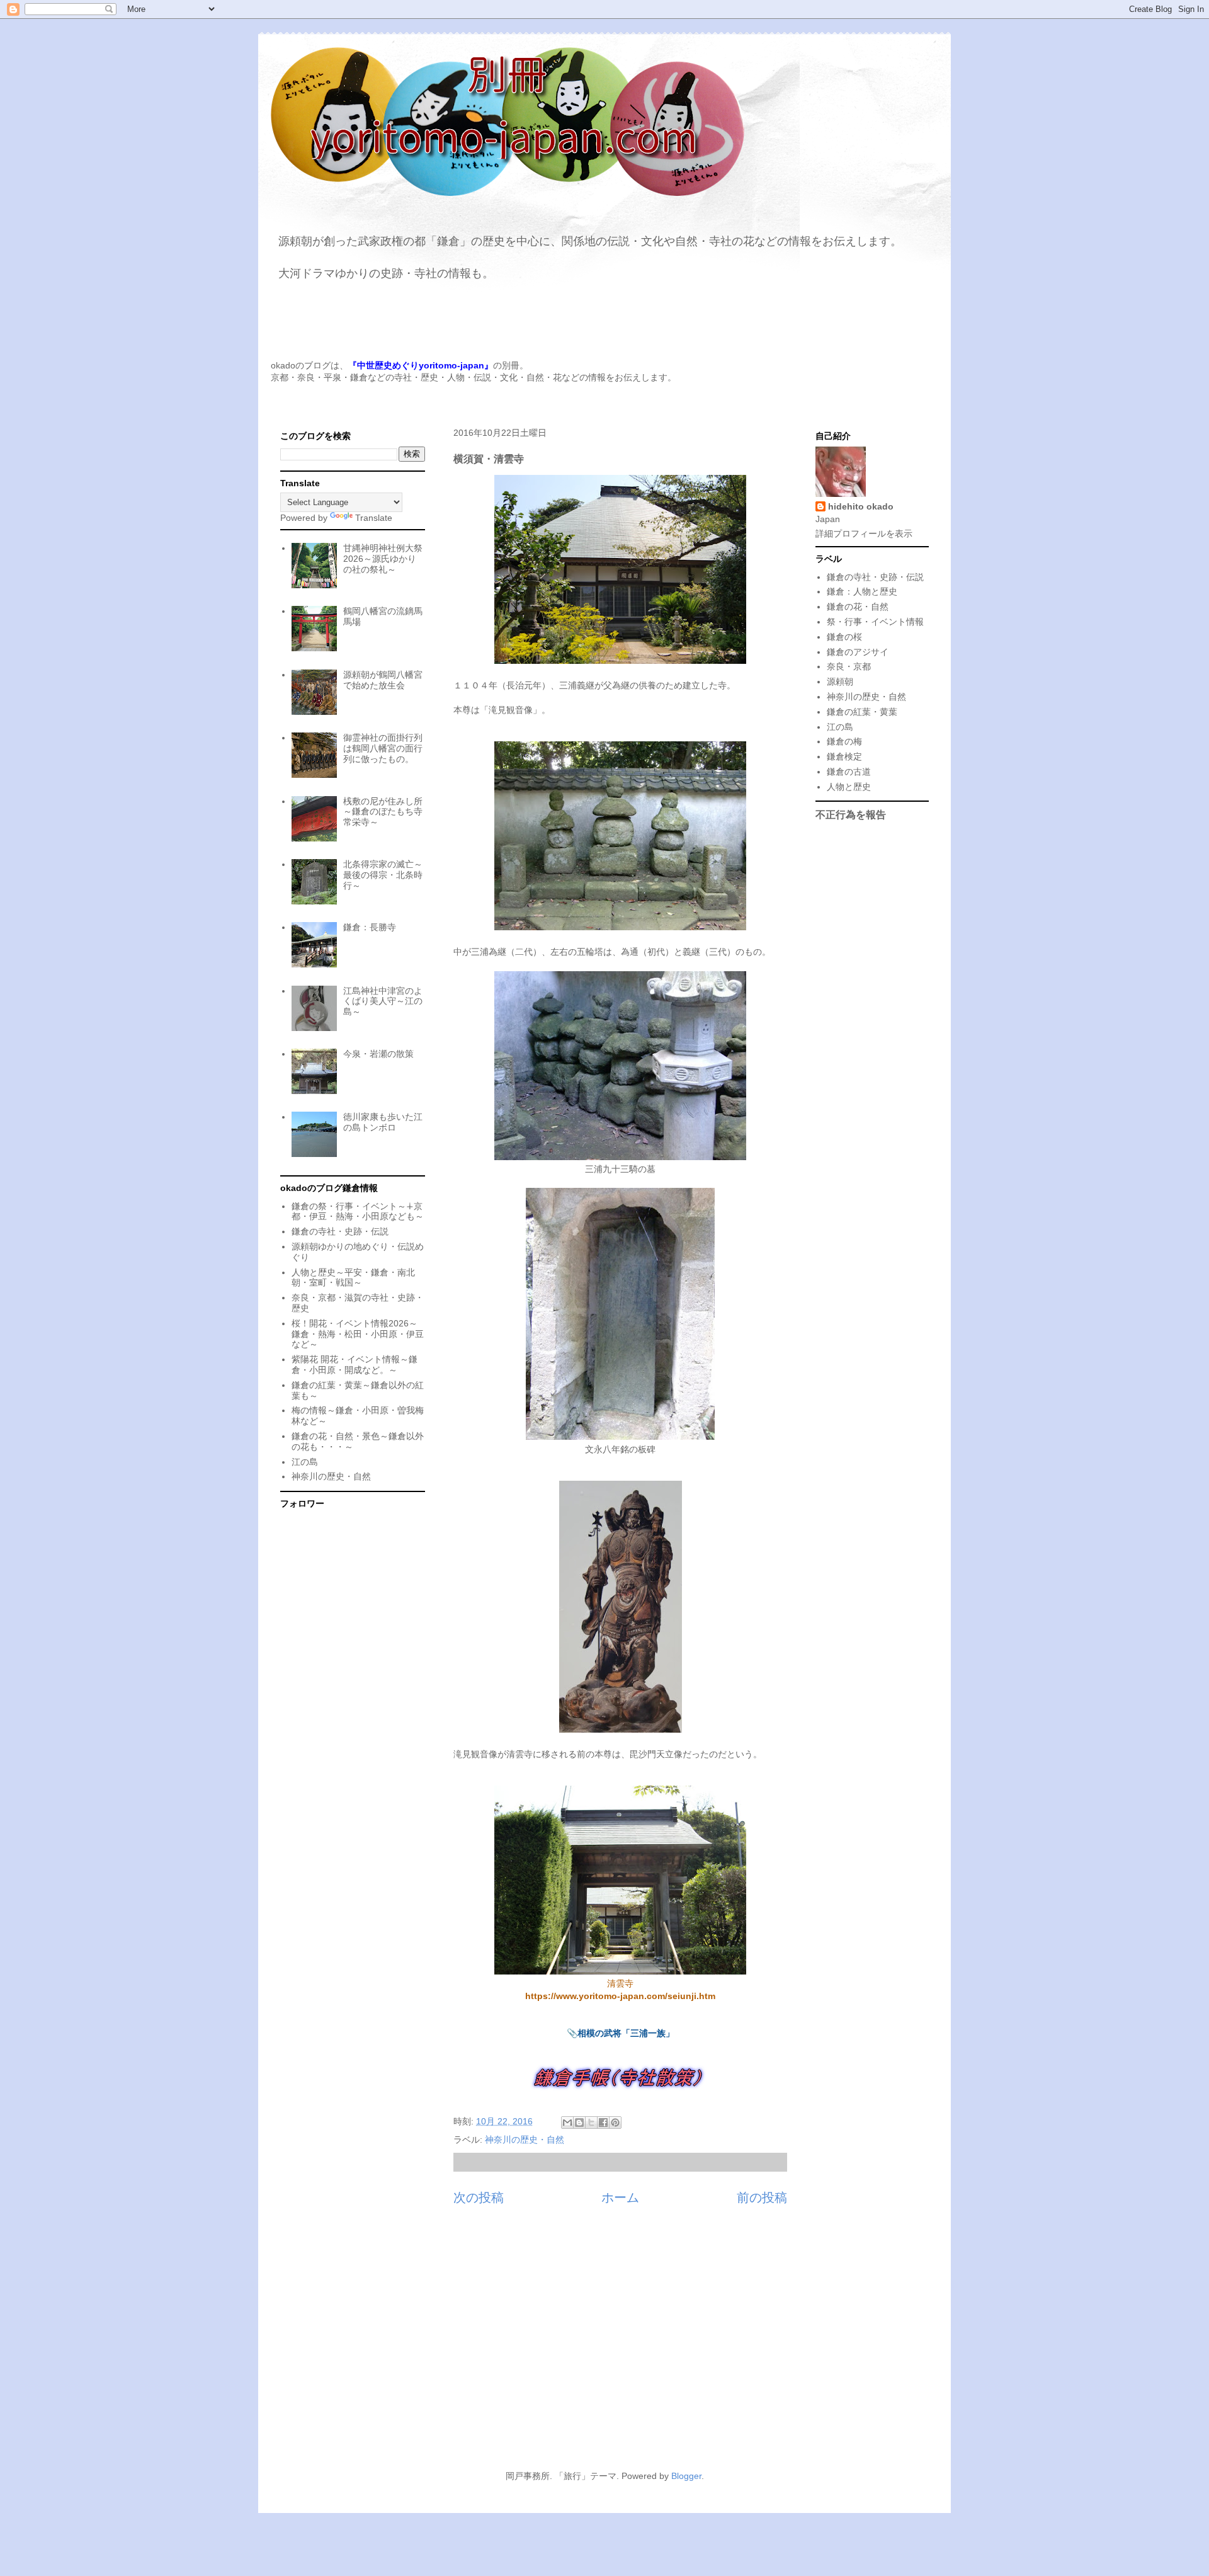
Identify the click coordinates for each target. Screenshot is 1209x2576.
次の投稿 (479, 2197)
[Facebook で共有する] (603, 2123)
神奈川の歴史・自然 (525, 2140)
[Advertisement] (604, 2345)
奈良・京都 (849, 666)
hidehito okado (861, 506)
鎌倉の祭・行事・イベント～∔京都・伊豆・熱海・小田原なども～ (358, 1211)
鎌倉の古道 (849, 772)
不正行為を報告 (851, 814)
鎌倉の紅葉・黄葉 (862, 712)
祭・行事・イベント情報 (875, 622)
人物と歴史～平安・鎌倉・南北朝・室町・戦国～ (353, 1278)
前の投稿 (762, 2197)
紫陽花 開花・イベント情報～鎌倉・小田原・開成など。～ (355, 1365)
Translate (374, 518)
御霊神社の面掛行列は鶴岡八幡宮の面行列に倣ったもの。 (383, 748)
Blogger (686, 2476)
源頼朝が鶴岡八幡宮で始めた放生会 (383, 680)
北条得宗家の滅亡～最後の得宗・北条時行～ (383, 875)
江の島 (305, 1462)
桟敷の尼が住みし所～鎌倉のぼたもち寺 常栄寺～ (383, 812)
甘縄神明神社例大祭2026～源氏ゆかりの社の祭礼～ (383, 559)
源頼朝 (840, 681)
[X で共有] (591, 2123)
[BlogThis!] (579, 2123)
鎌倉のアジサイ (858, 652)
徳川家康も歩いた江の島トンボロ (383, 1122)
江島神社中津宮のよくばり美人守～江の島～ (383, 1001)
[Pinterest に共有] (615, 2123)
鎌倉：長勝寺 (370, 927)
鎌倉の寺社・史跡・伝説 (340, 1231)
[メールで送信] (567, 2123)
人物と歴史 (849, 787)
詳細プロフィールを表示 (864, 533)
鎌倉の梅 (844, 741)
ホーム (620, 2197)
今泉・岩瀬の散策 (378, 1054)
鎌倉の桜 (844, 637)
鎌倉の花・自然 (858, 607)
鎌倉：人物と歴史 (862, 591)
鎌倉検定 (844, 756)
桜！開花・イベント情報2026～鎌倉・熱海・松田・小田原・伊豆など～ (358, 1334)
